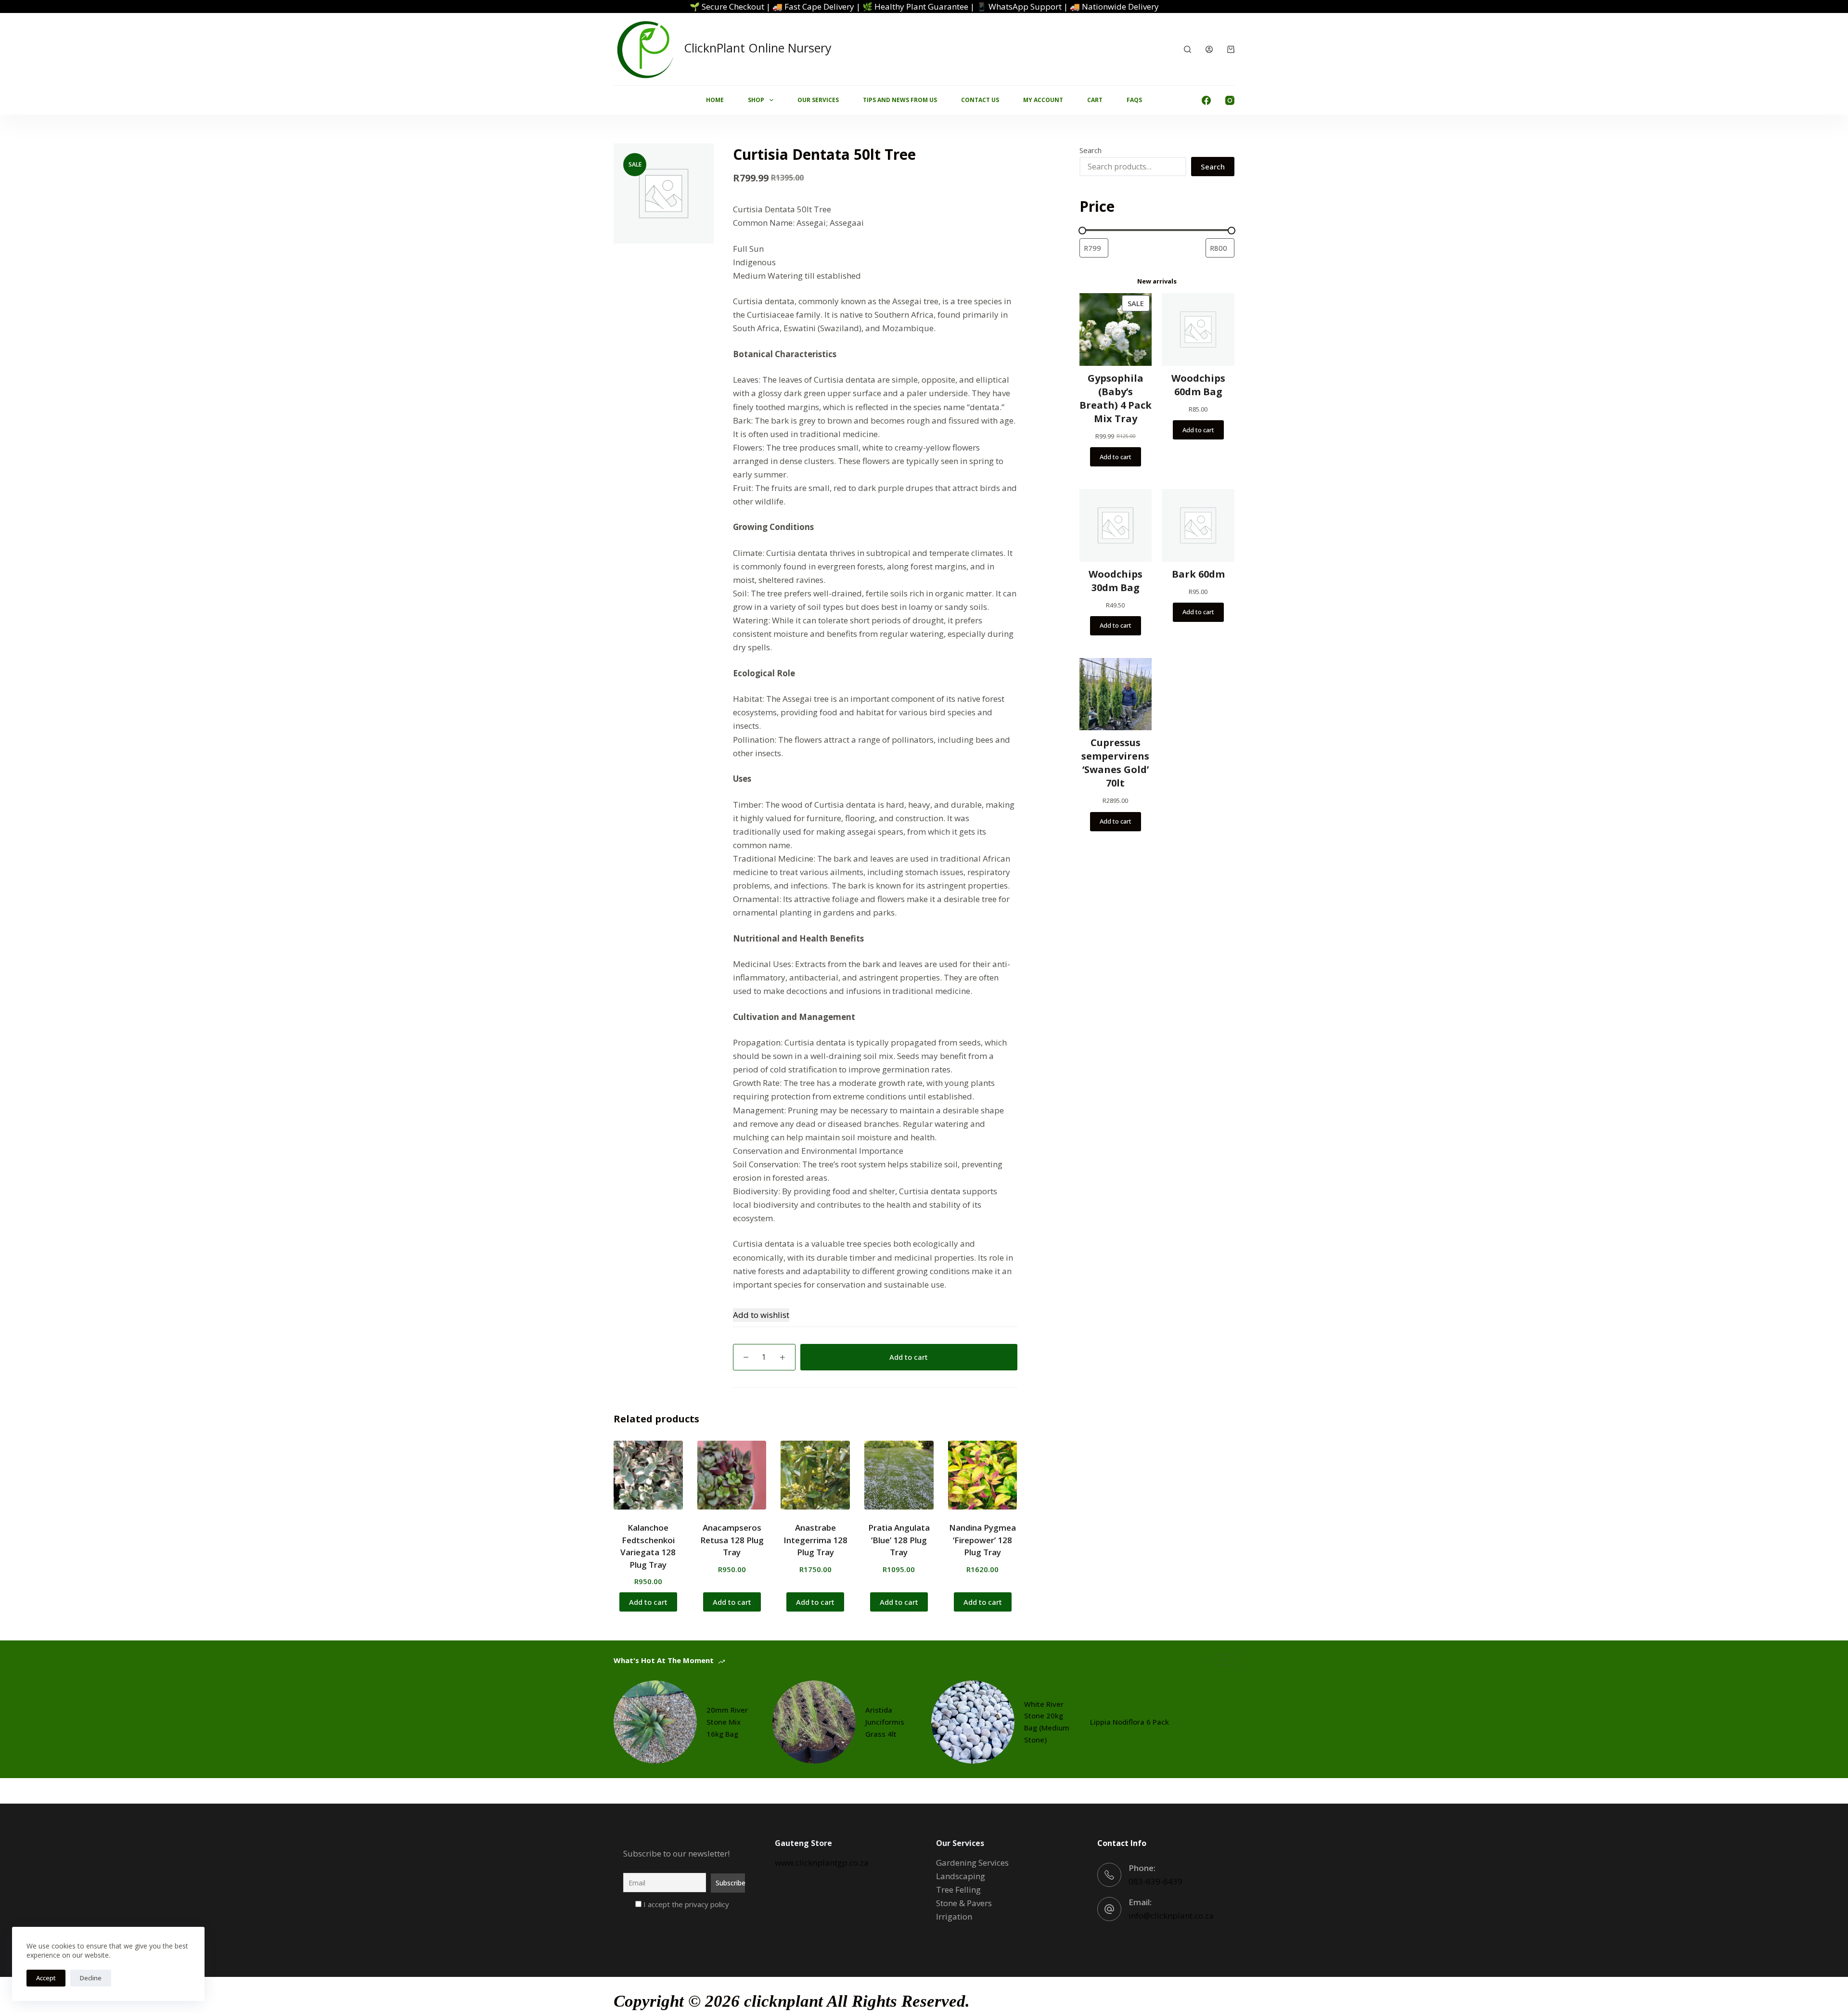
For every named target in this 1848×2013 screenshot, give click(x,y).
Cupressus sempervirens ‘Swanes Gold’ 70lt (1115, 763)
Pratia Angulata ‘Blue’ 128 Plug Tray (899, 1540)
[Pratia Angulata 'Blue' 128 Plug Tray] (899, 1475)
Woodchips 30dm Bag (1116, 581)
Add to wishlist (761, 1315)
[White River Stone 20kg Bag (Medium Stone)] (973, 1722)
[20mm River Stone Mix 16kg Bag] (655, 1722)
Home (715, 100)
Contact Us (980, 100)
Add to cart (909, 1357)
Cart (1095, 100)
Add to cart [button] (648, 1602)
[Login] (1209, 49)
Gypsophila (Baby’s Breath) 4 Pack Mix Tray (1116, 398)
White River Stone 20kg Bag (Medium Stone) (1047, 1722)
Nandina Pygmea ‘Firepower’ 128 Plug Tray (982, 1540)
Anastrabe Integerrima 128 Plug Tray (815, 1540)
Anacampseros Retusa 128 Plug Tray (732, 1540)
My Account (1043, 100)
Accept (46, 1978)
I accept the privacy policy (685, 1904)
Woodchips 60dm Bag (1198, 385)
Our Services (818, 100)
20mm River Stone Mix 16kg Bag (727, 1722)
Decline (91, 1978)
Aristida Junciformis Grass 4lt (885, 1722)
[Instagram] (1230, 100)
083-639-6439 (1155, 1881)
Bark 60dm (1198, 574)
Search (1091, 150)
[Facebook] (1206, 100)
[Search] (1187, 49)
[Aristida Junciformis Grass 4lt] (814, 1722)
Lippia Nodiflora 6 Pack (1129, 1722)
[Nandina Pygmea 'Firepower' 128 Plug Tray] (983, 1475)
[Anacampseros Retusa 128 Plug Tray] (732, 1475)
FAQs (1134, 100)
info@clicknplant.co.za (1171, 1916)
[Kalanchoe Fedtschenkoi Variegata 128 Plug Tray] (648, 1475)
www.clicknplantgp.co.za (822, 1863)
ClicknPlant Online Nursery (758, 48)
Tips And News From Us (900, 100)
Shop (756, 100)
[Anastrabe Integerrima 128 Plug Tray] (815, 1475)
